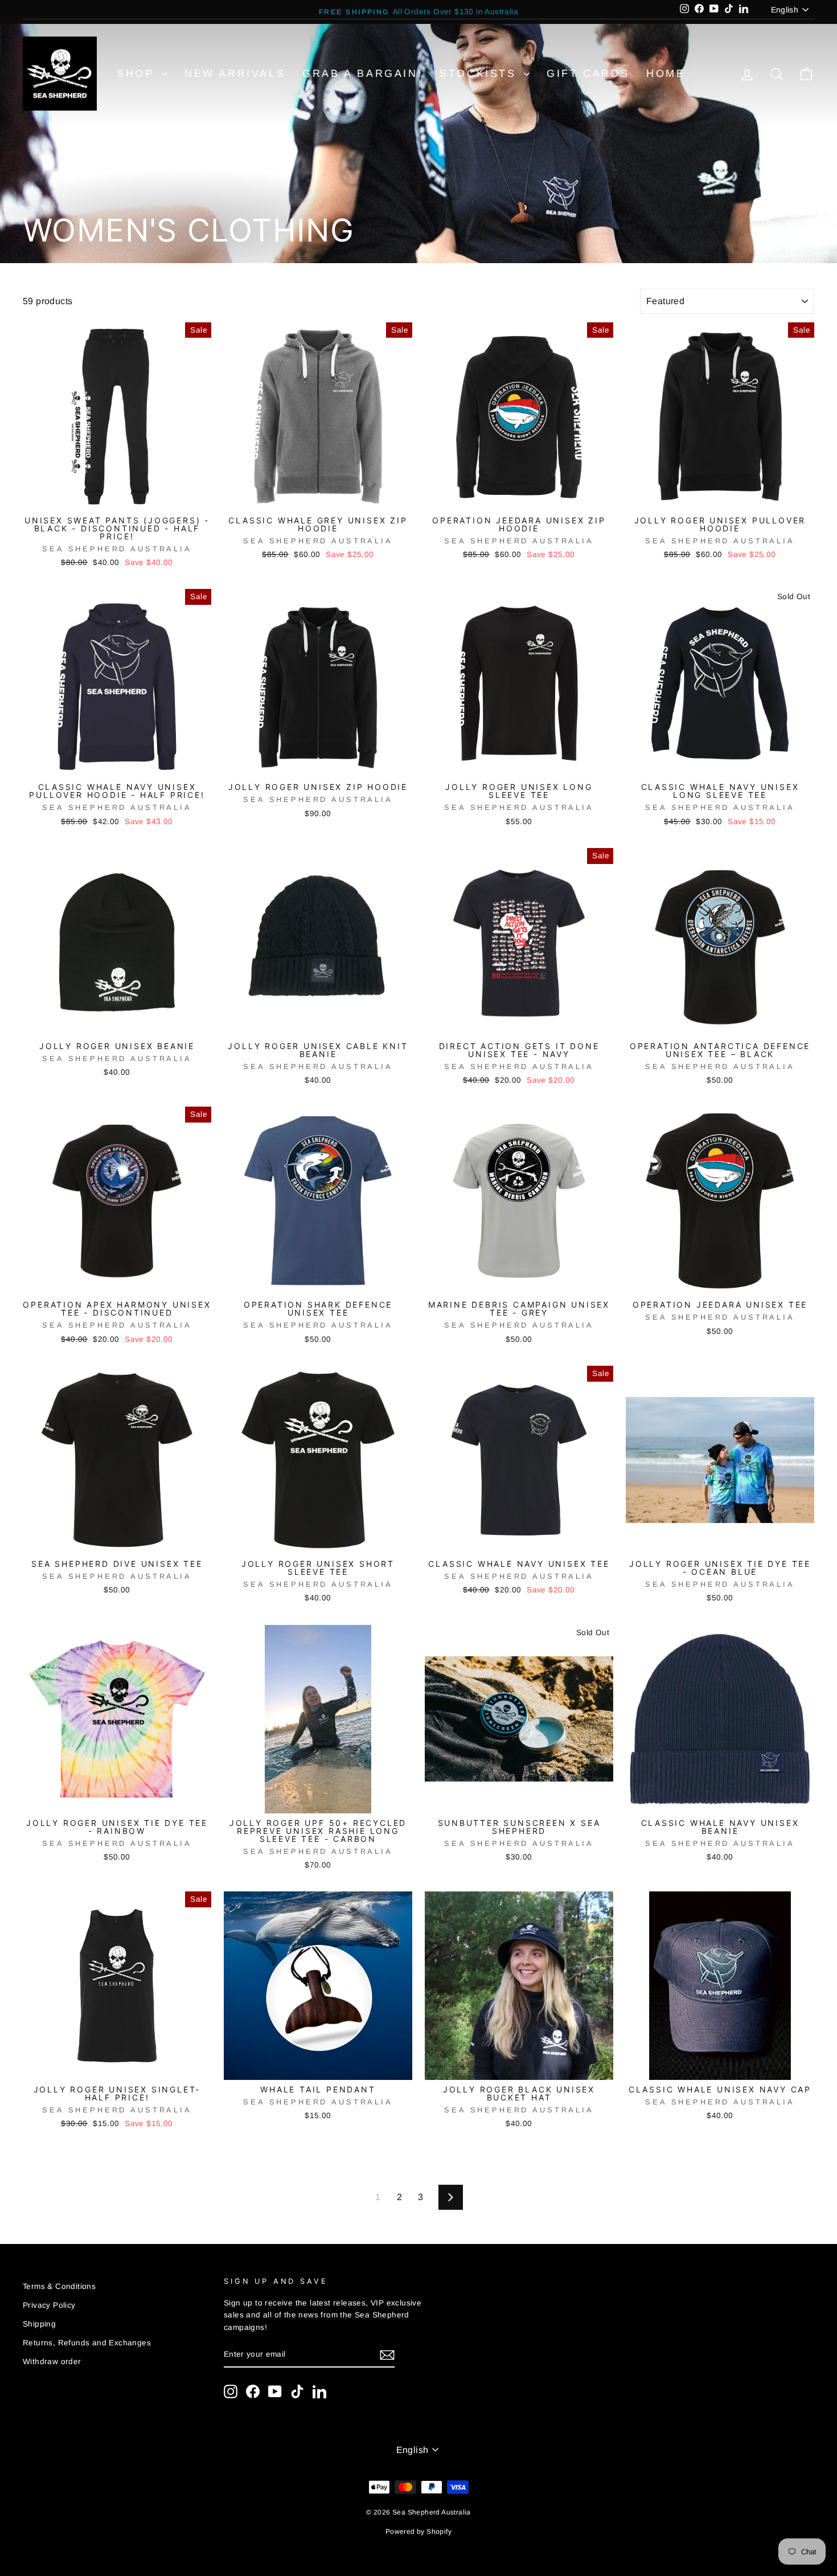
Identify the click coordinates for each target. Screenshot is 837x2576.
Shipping (39, 2324)
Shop (138, 73)
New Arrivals (235, 73)
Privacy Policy (49, 2305)
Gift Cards (588, 73)
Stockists (480, 73)
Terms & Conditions (59, 2286)
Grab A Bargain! (362, 73)
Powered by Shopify (419, 2532)
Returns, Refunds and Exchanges (87, 2343)
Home (666, 73)
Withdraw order (52, 2362)
